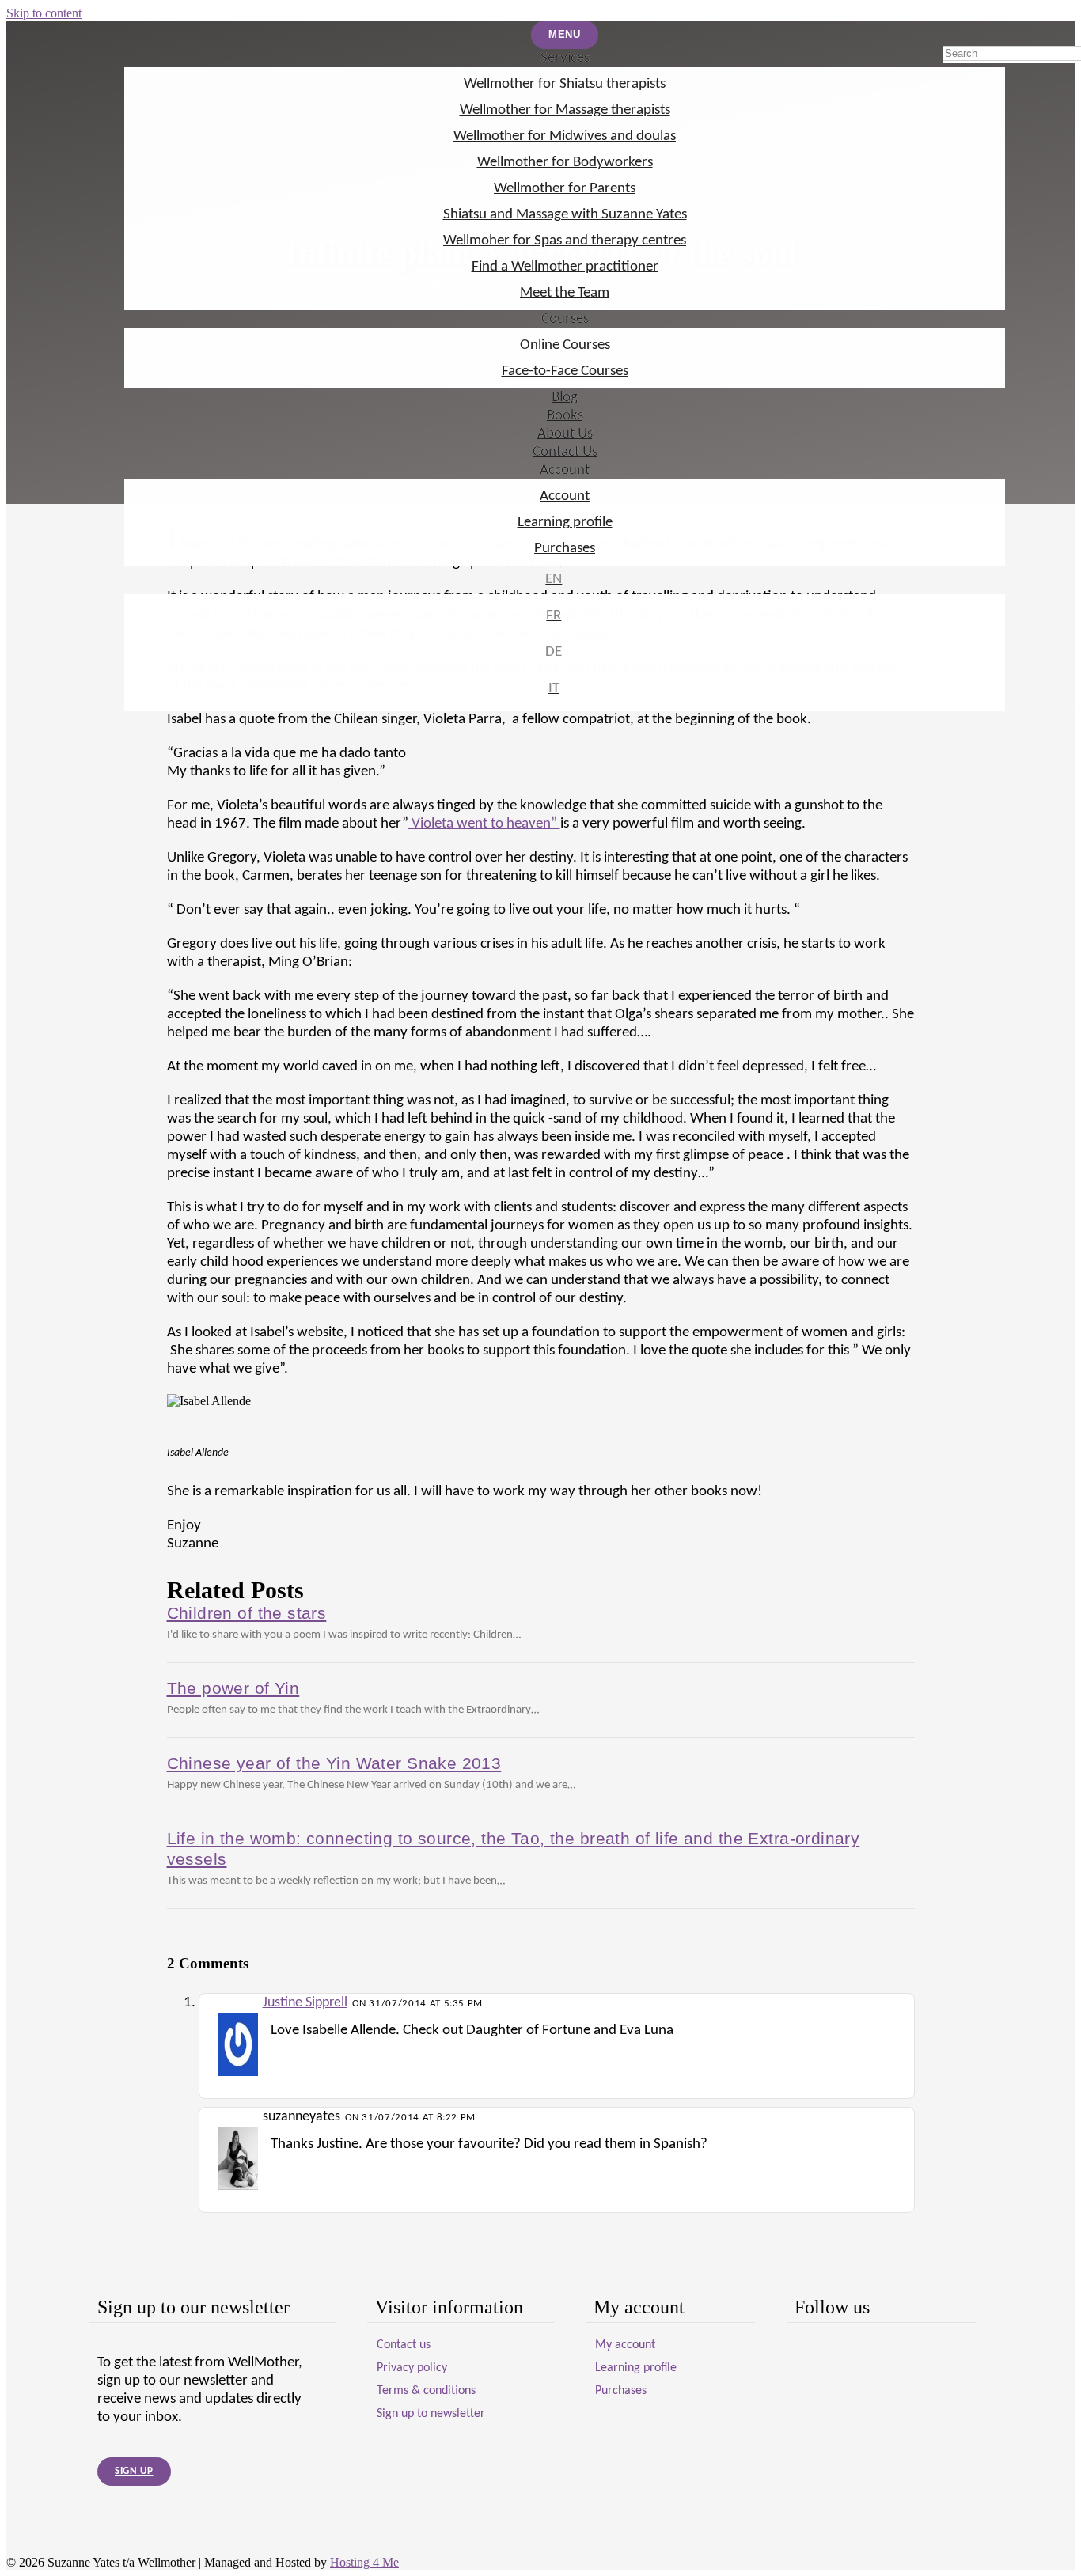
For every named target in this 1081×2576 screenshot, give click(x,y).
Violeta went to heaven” (484, 824)
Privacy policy (412, 2368)
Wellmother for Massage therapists (565, 110)
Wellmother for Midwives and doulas (565, 136)
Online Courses (565, 345)
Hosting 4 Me (364, 2562)
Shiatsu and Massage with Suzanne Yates (565, 215)
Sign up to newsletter (431, 2414)
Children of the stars (247, 1613)
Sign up (134, 2471)
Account (565, 470)
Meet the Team (565, 293)
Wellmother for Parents (565, 189)
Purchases (565, 549)
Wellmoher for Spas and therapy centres (565, 241)
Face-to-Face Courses (565, 371)
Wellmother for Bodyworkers (565, 163)
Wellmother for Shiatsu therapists (565, 84)
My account (625, 2345)
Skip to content (44, 13)
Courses (565, 319)
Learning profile (565, 523)
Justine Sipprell (305, 2003)
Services (565, 58)
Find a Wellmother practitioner (565, 267)
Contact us (404, 2345)
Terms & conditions (426, 2391)
